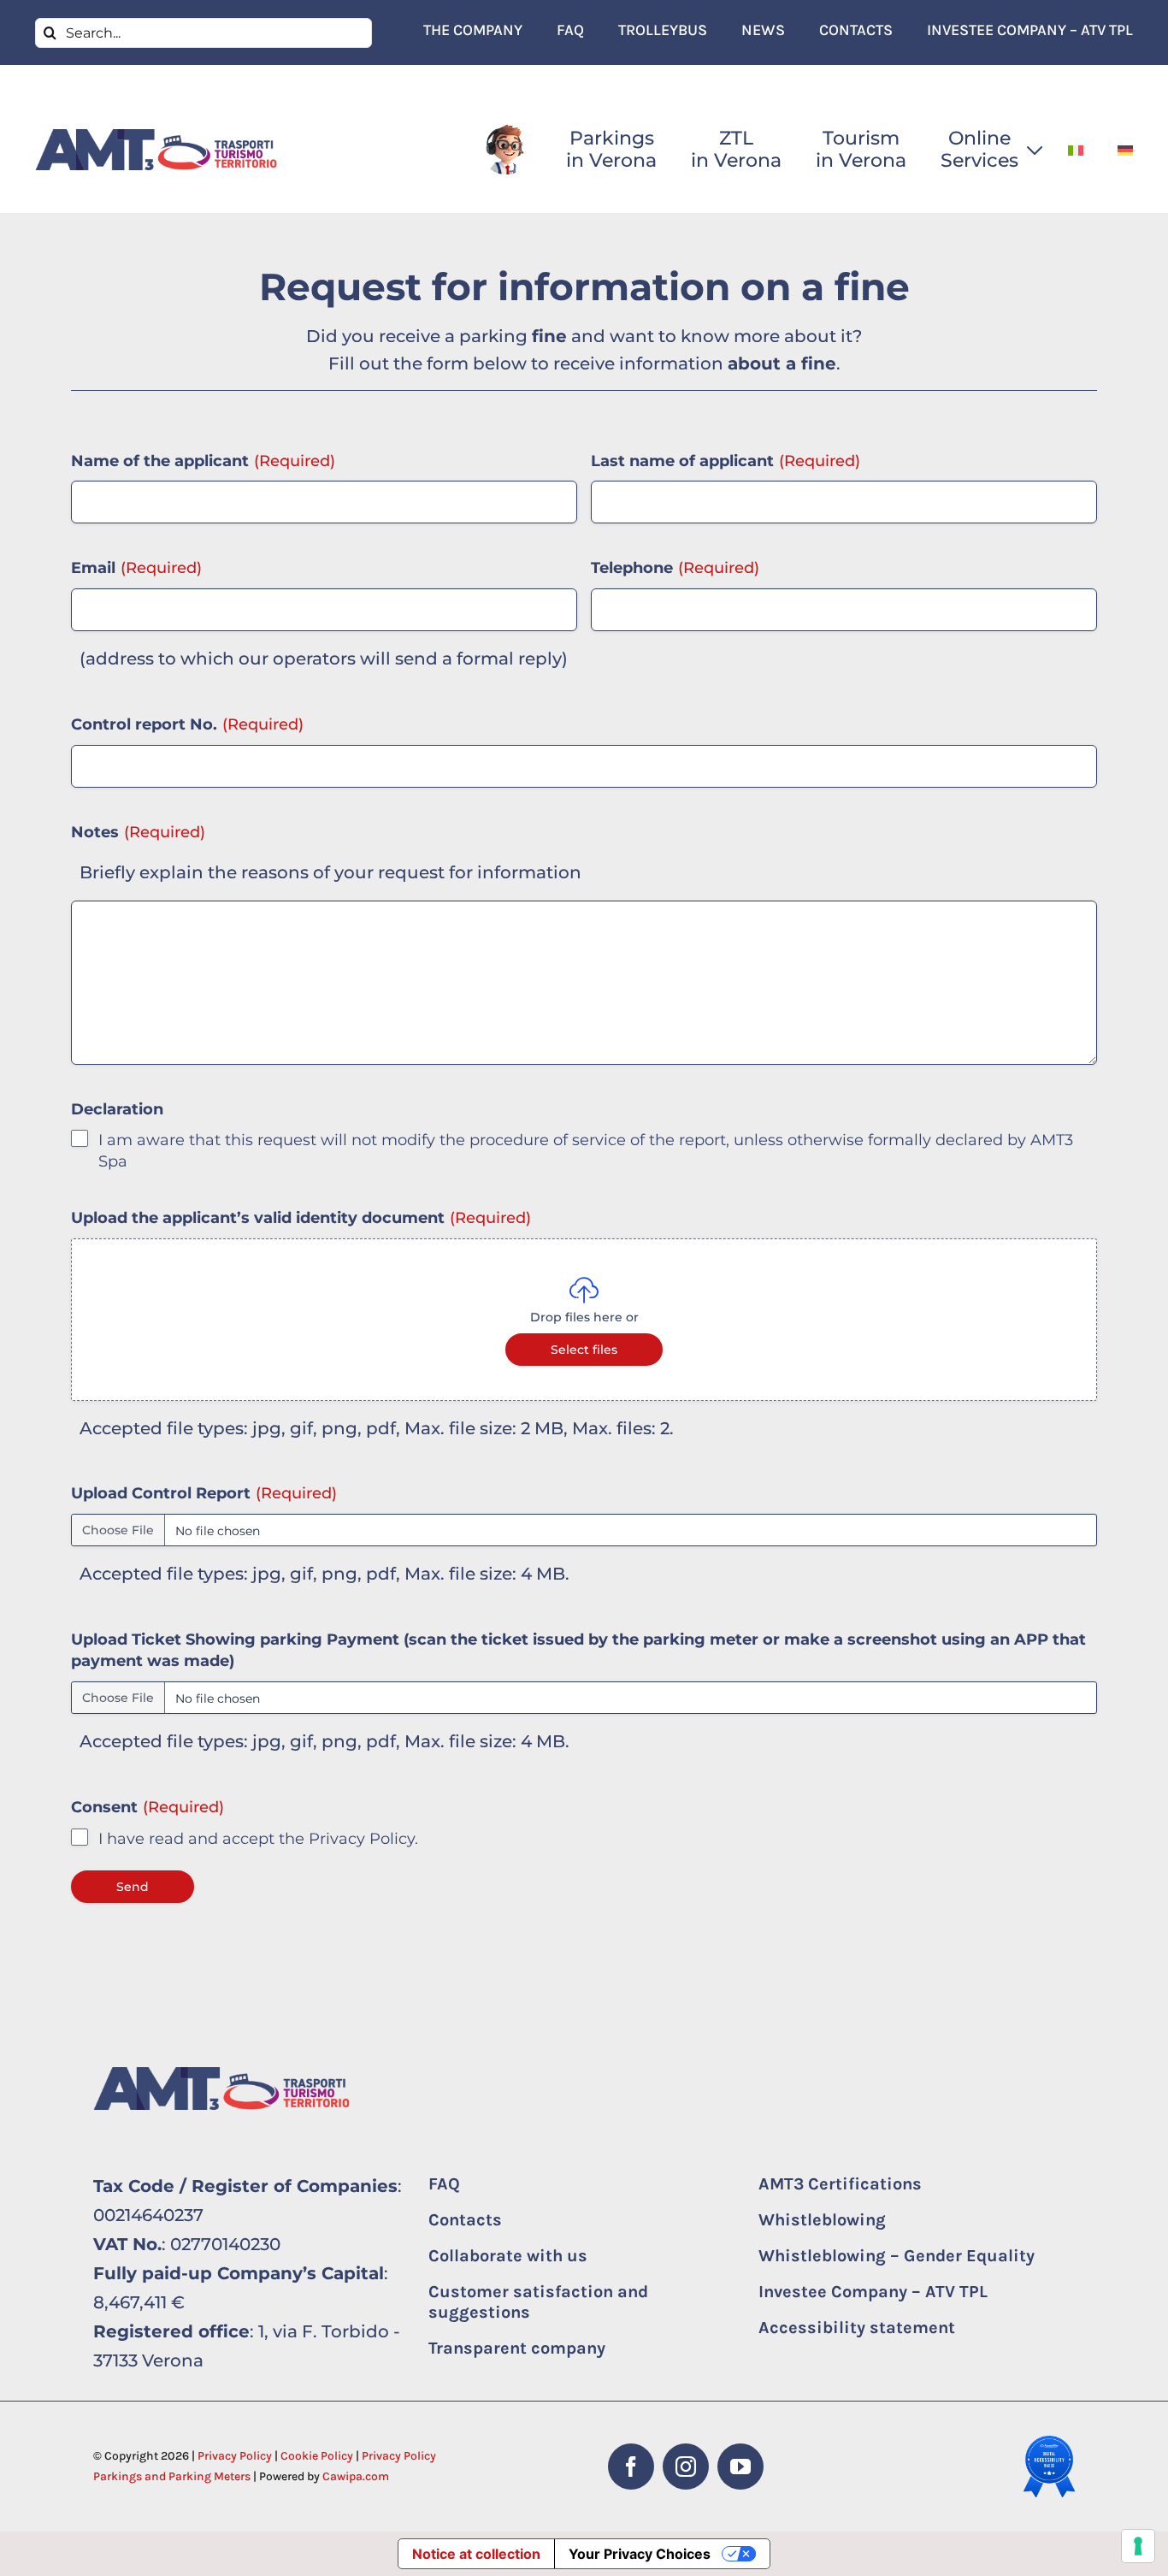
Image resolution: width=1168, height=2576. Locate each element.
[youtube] (740, 2467)
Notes (138, 832)
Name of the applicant (203, 461)
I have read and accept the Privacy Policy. (258, 1839)
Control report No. (187, 724)
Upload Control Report (204, 1493)
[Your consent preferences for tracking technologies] (1138, 2546)
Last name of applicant (726, 461)
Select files (584, 1350)
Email (136, 568)
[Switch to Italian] (1076, 150)
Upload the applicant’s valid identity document (301, 1218)
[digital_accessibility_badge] (1049, 2444)
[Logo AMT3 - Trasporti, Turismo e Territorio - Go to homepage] (156, 149)
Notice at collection (476, 2554)
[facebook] (631, 2467)
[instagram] (686, 2467)
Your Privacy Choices (640, 2554)
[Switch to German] (1125, 150)
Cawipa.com (356, 2476)
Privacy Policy (235, 2456)
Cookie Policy (317, 2456)
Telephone (675, 568)
